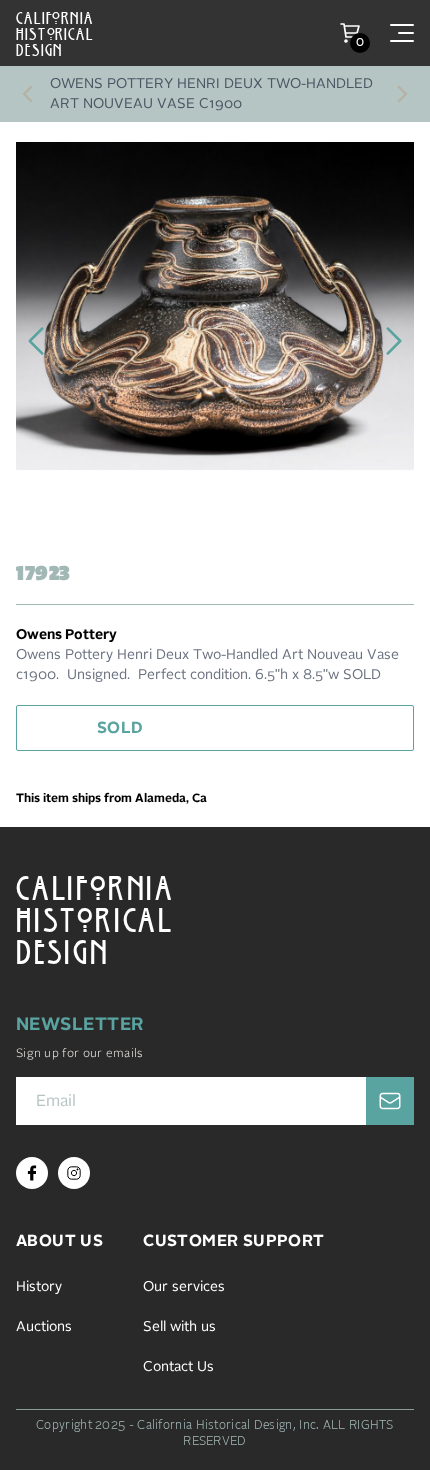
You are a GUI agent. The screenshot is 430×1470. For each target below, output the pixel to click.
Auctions (44, 1327)
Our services (184, 1287)
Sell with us (179, 1327)
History (39, 1287)
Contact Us (178, 1367)
